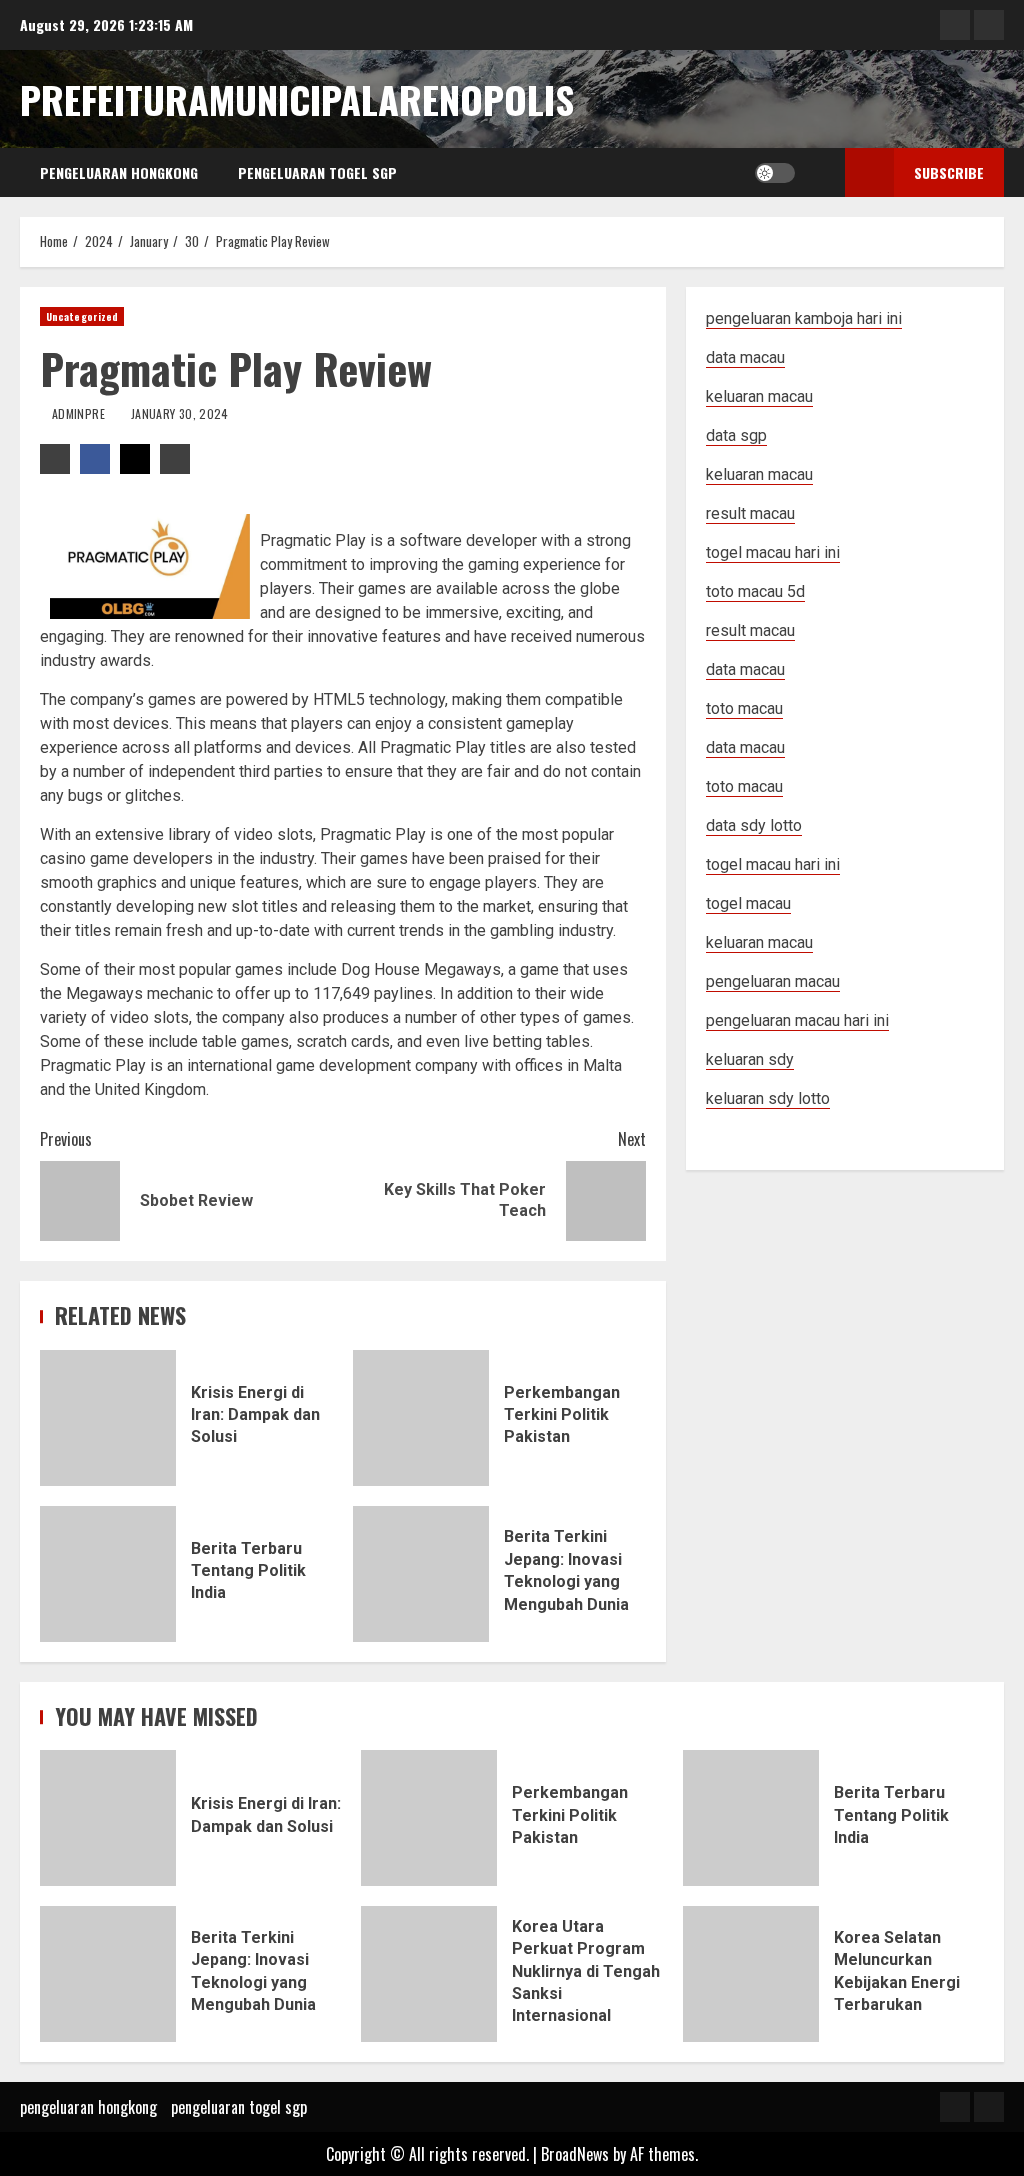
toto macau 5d (755, 591)
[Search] (815, 173)
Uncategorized (82, 316)
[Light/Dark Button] (775, 173)
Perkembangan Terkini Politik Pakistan (421, 1418)
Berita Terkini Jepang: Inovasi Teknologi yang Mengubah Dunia (421, 1574)
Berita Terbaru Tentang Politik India (108, 1574)
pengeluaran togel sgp (317, 172)
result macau (750, 630)
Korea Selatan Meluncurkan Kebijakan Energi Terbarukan (751, 1974)
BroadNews (575, 2154)
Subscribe (949, 172)
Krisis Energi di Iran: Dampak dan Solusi (108, 1418)
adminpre (80, 413)
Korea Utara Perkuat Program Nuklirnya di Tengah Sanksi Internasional (429, 1974)
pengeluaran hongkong (119, 172)
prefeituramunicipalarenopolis (297, 99)
